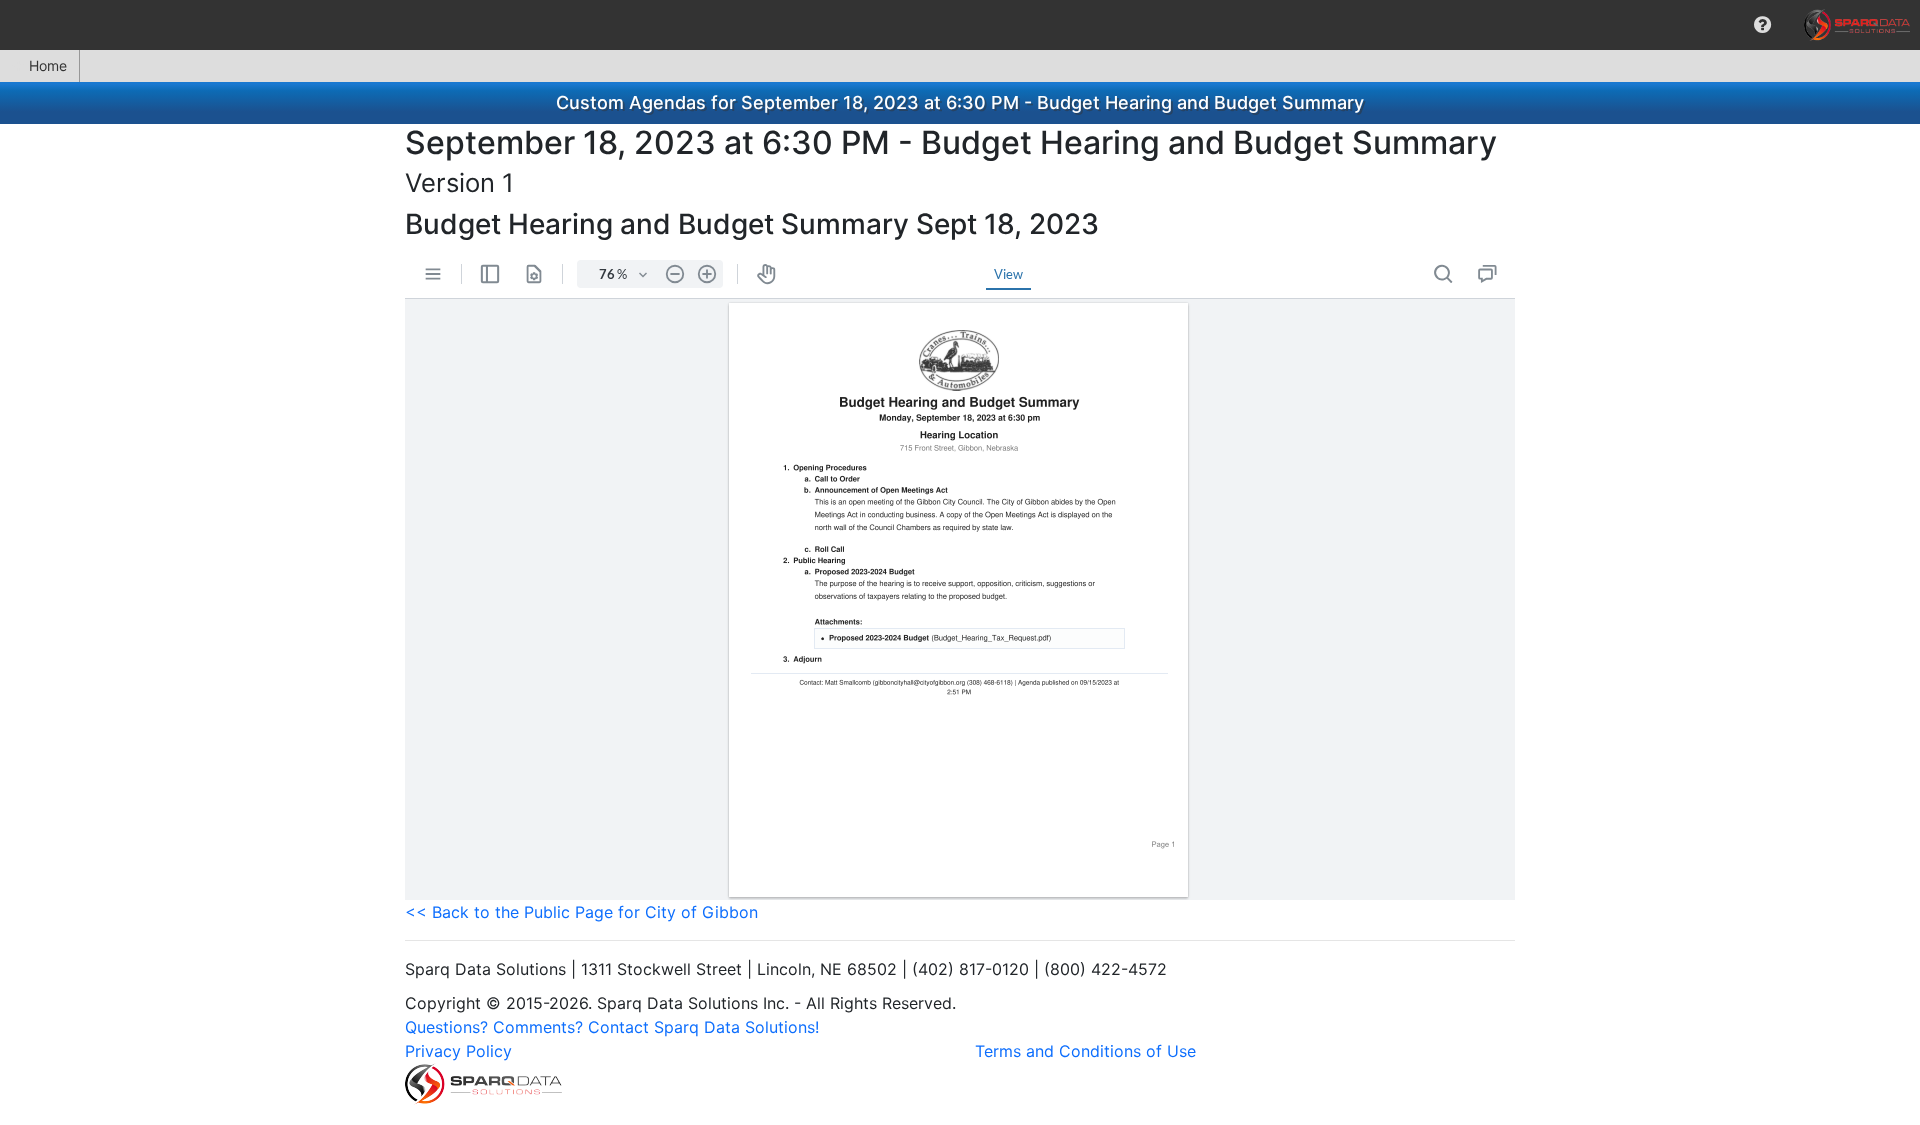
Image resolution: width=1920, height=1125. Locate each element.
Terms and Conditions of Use (1085, 1051)
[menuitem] (1762, 25)
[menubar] (960, 25)
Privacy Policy (458, 1051)
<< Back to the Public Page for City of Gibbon (581, 912)
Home (48, 65)
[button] (1762, 25)
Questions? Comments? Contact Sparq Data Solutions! (612, 1027)
